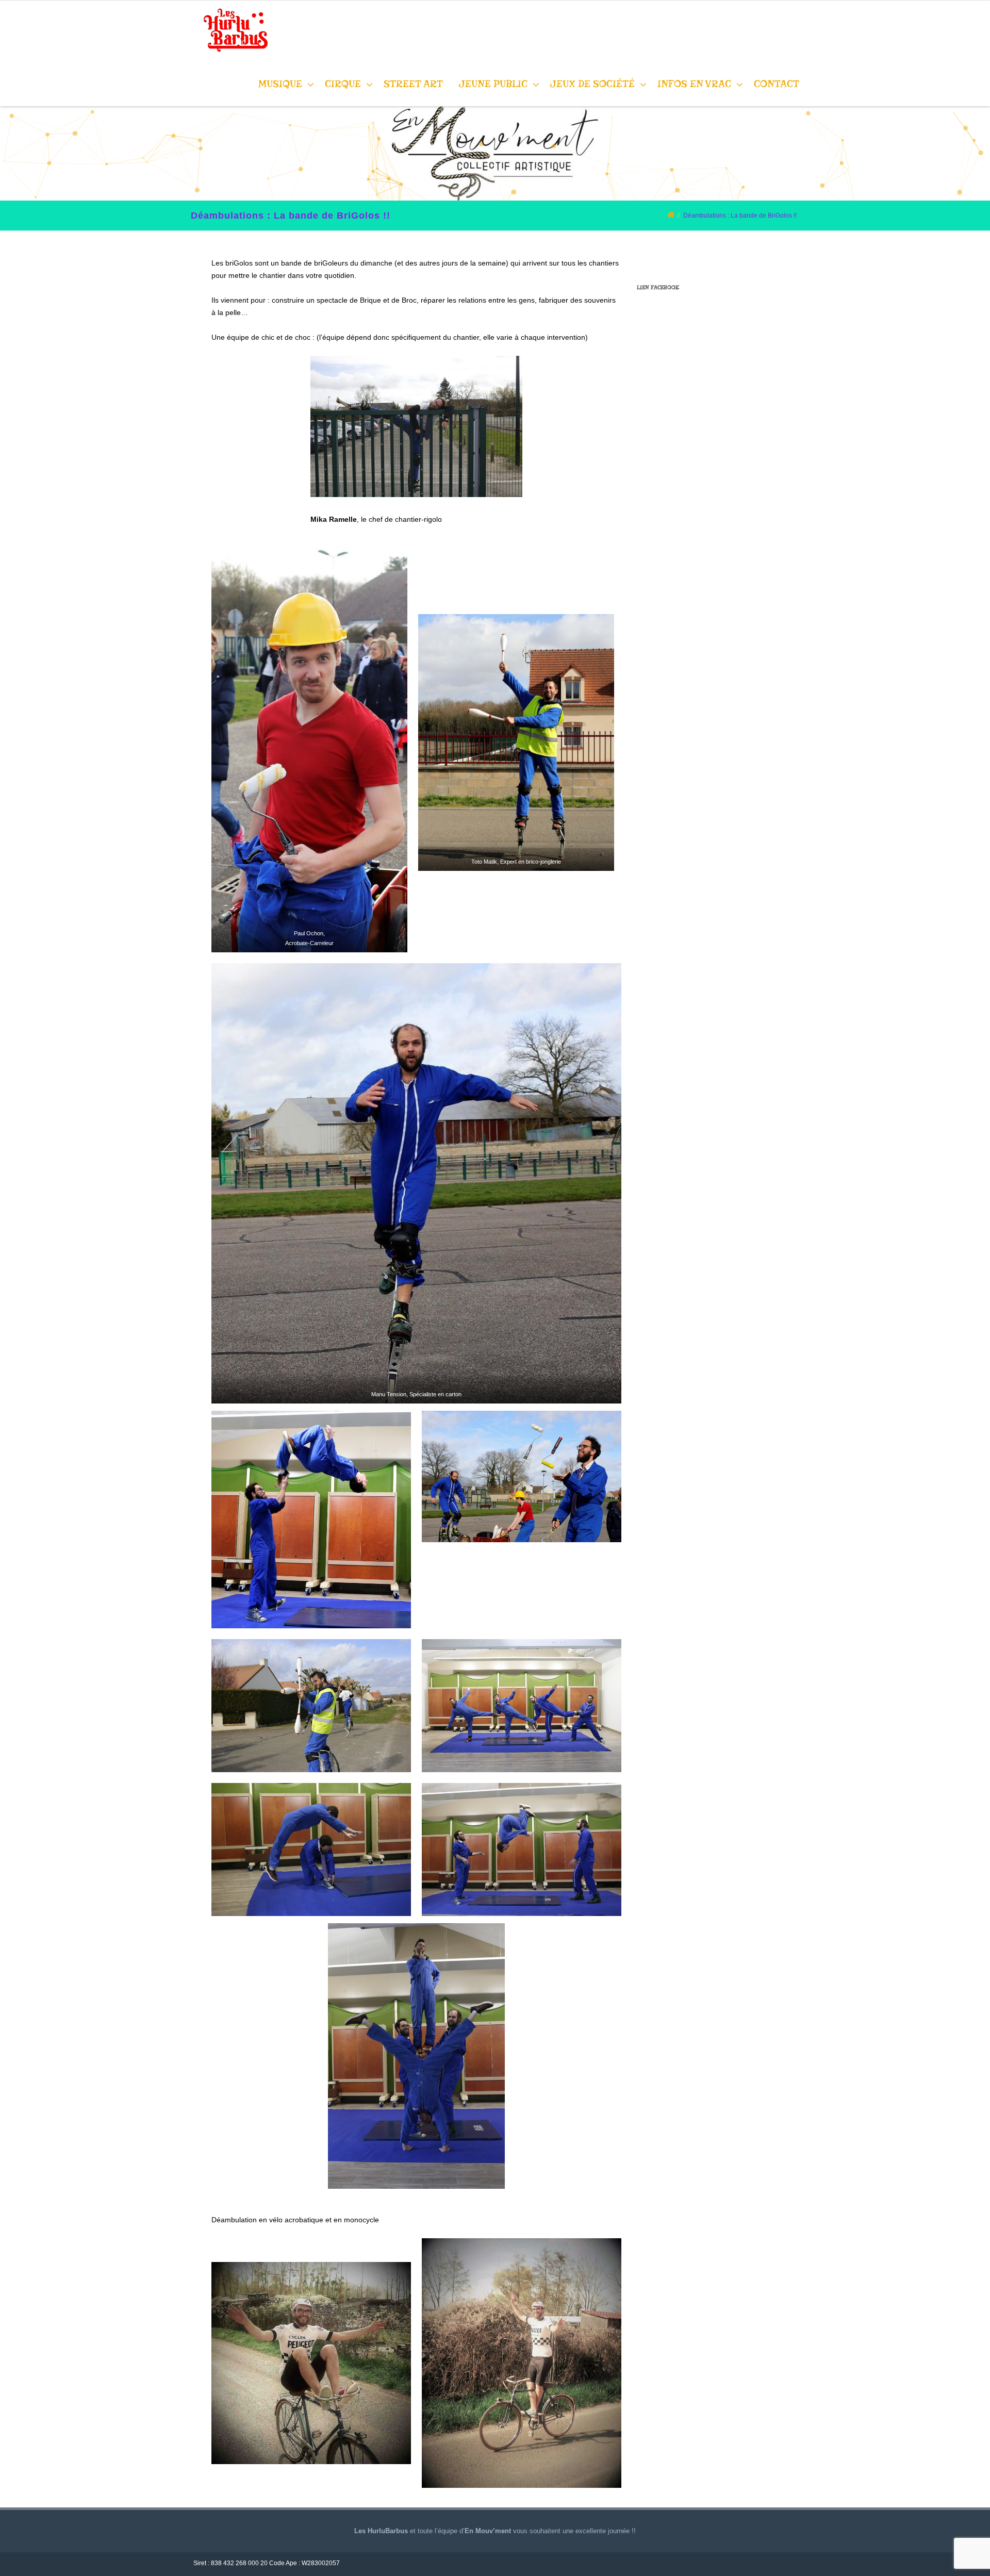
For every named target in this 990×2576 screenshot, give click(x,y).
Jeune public (493, 84)
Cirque (343, 84)
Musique (280, 84)
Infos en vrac (694, 84)
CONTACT (777, 84)
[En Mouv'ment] (233, 57)
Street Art (413, 84)
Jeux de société (592, 84)
